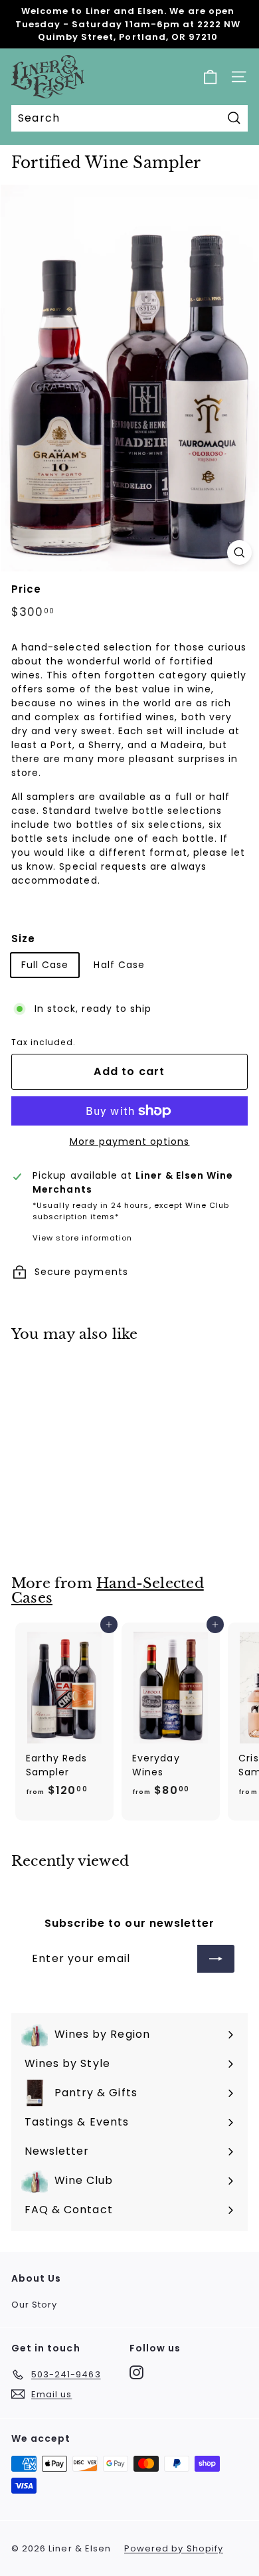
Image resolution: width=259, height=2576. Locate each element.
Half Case (119, 965)
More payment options (130, 1141)
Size (23, 939)
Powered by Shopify (174, 2548)
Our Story (34, 2305)
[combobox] (129, 118)
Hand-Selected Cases (108, 1591)
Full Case (45, 965)
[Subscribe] (216, 1959)
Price (26, 589)
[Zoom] (239, 552)
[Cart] (210, 77)
